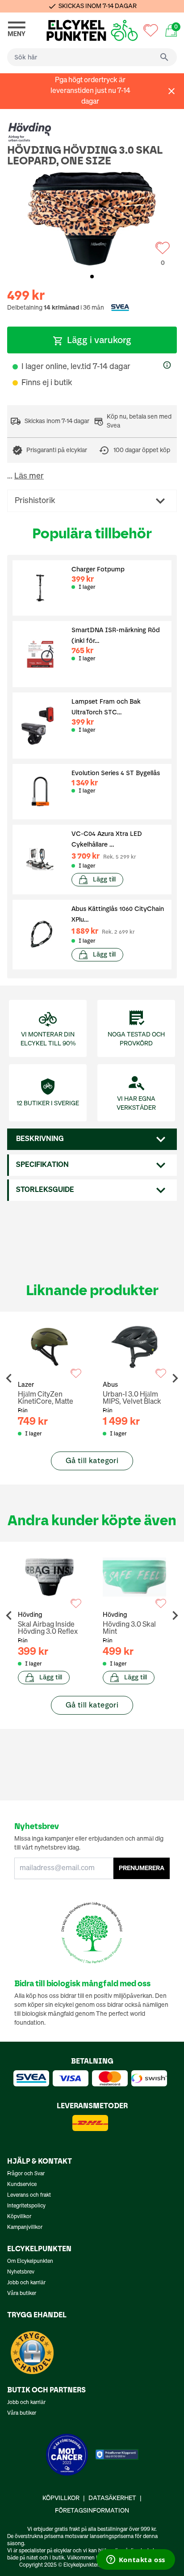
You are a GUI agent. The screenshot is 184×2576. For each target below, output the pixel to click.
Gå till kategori (92, 1461)
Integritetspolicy (26, 2206)
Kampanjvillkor (25, 2228)
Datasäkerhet (112, 2498)
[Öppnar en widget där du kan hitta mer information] (136, 2560)
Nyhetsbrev (21, 2272)
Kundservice (22, 2185)
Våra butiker (22, 2294)
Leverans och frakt (29, 2195)
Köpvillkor (19, 2217)
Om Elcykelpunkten (30, 2261)
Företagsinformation (92, 2511)
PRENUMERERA (142, 1868)
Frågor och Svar (26, 2174)
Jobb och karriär (26, 2283)
